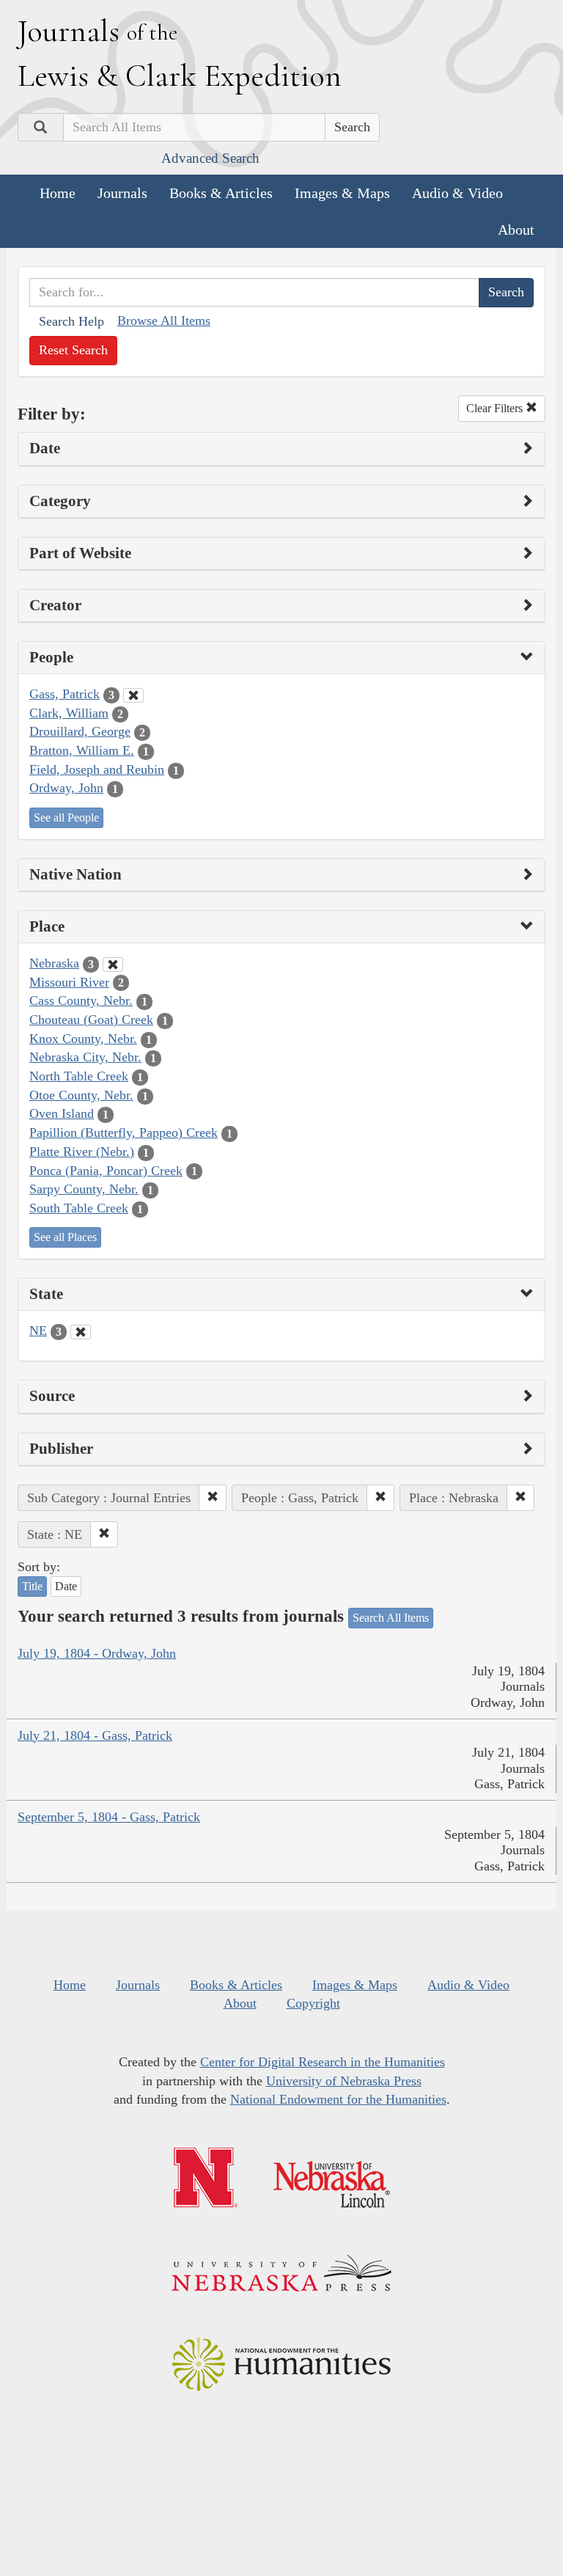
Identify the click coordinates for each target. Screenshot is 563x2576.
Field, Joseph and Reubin (97, 769)
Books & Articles (221, 193)
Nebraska (54, 963)
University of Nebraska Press (344, 2081)
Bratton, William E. (82, 750)
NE (38, 1331)
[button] (213, 1498)
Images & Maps (342, 193)
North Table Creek (79, 1076)
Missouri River (69, 982)
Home (58, 193)
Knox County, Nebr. (83, 1039)
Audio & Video (457, 193)
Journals (122, 193)
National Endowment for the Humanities (338, 2099)
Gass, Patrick (65, 694)
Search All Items (391, 1618)
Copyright (313, 2003)
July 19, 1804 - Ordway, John (97, 1653)
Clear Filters (496, 408)
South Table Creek (79, 1208)
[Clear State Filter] (81, 1332)
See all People (66, 817)
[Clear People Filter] (133, 695)
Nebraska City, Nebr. (85, 1057)
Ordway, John (66, 788)
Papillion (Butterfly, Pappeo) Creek (124, 1133)
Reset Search (73, 350)
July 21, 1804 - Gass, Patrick (95, 1735)
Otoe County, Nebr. (81, 1095)
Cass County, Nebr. (81, 1000)
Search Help (71, 321)
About (516, 230)
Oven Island (62, 1113)
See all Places (65, 1237)
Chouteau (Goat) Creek (91, 1020)
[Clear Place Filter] (113, 965)
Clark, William (69, 713)
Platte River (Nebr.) (82, 1152)
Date (66, 1586)
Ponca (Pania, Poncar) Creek (106, 1171)
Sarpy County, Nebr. (84, 1189)
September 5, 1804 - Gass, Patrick (109, 1817)
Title (32, 1586)
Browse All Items (164, 321)
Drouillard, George (80, 731)
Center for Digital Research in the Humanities (323, 2062)
